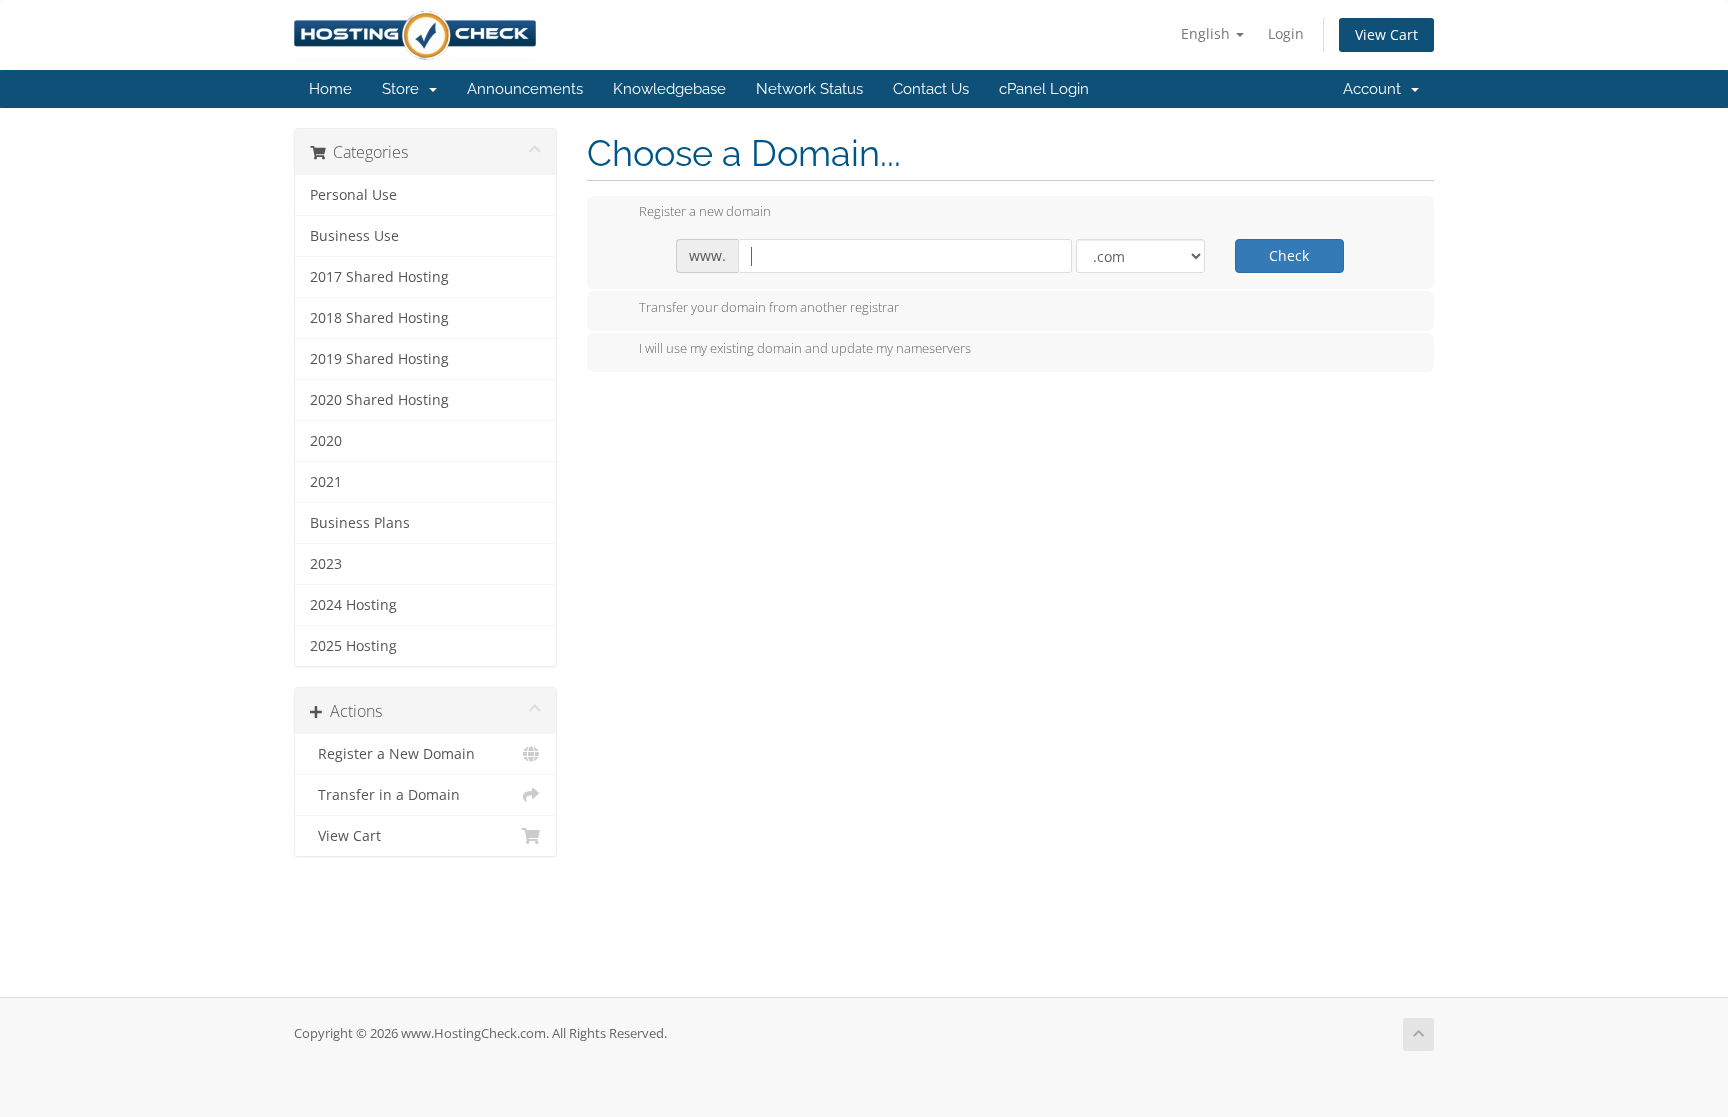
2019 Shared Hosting (379, 359)
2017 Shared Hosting (379, 277)
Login (1286, 33)
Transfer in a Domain (385, 795)
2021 (326, 482)
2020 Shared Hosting (379, 400)
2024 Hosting (353, 605)
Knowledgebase (669, 89)
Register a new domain (705, 212)
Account (1376, 89)
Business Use (354, 236)
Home (330, 89)
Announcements (525, 89)
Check (1289, 255)
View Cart (1386, 34)
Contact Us (931, 89)
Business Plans (360, 523)
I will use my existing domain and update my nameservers (805, 349)
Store (404, 89)
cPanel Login (1044, 89)
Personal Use (353, 195)
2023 (326, 564)
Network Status (809, 89)
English (1207, 33)
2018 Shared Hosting (379, 318)
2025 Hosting (353, 646)
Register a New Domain (392, 754)
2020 (326, 441)
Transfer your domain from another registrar (769, 307)
